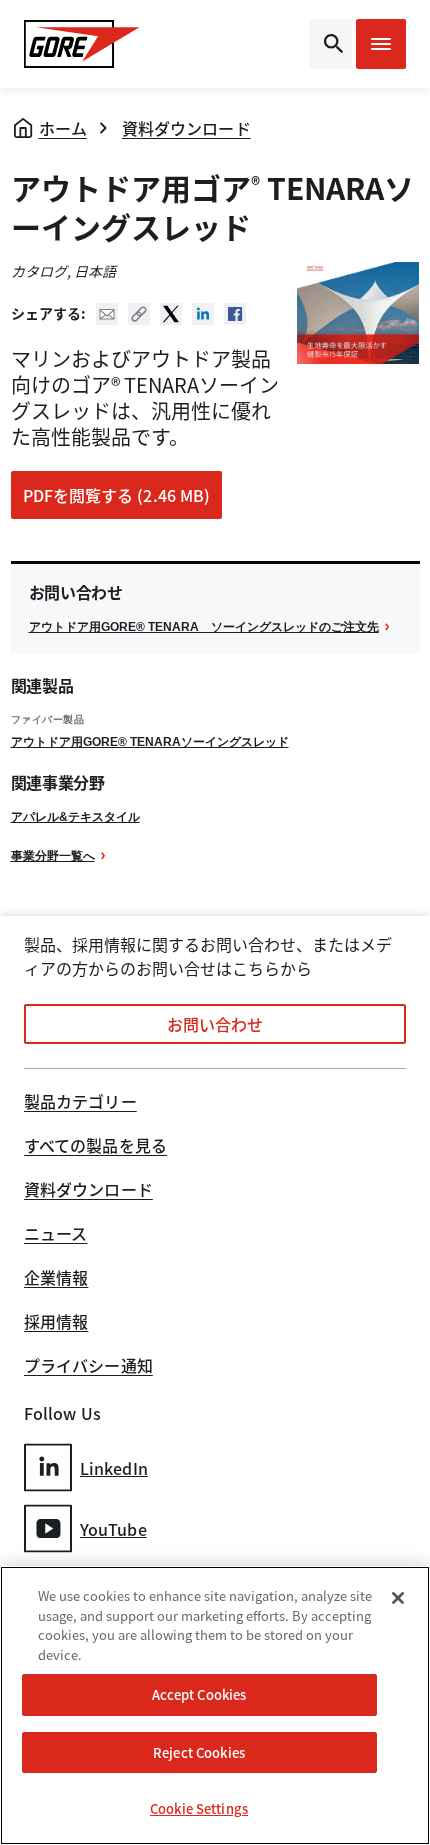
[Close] (398, 1598)
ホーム (63, 128)
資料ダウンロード (186, 128)
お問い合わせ (215, 1024)
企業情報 (56, 1279)
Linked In (203, 314)
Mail (107, 314)
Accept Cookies (199, 1694)
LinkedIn (114, 1468)
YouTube (113, 1529)
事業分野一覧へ (53, 856)
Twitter (171, 314)
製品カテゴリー (80, 1103)
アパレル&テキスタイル (75, 817)
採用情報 (56, 1323)
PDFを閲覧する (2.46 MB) (117, 495)
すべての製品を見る (95, 1147)
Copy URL (139, 314)
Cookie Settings (199, 1808)
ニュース (55, 1235)
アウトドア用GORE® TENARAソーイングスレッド (150, 742)
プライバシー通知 (88, 1367)
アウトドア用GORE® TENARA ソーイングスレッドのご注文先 (204, 627)
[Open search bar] (330, 44)
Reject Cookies (199, 1752)
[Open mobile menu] (381, 44)
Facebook (235, 314)
